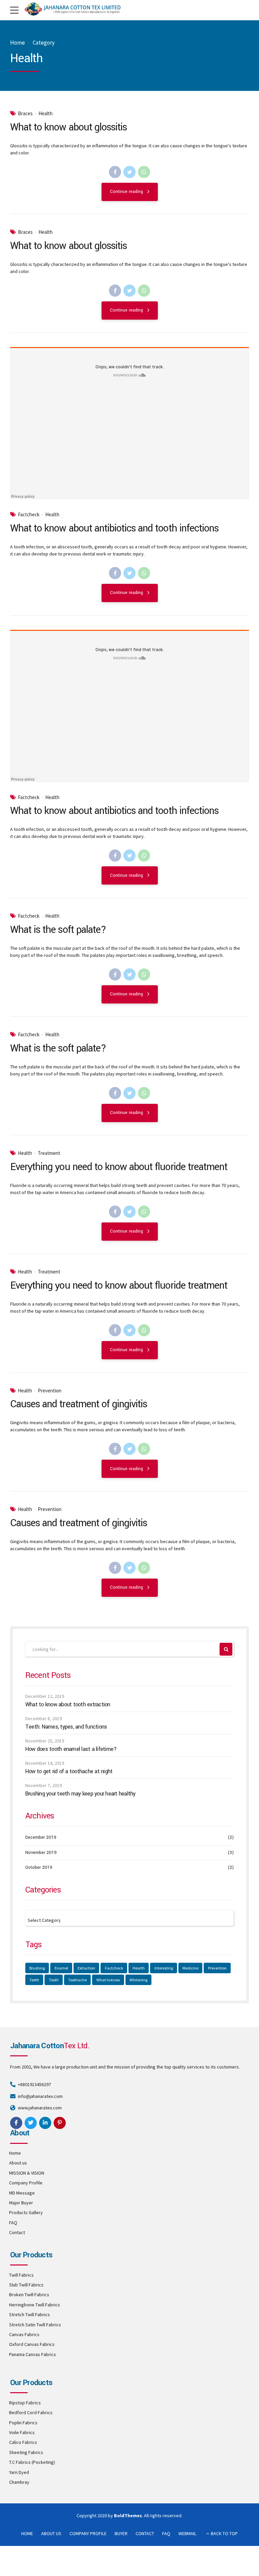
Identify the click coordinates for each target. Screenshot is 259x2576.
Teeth (34, 1980)
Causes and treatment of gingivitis (79, 1404)
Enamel (61, 1968)
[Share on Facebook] (115, 172)
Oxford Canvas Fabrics (32, 2344)
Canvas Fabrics (24, 2334)
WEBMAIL (187, 2533)
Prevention (50, 1391)
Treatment (49, 1153)
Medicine (190, 1968)
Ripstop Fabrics (25, 2403)
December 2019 (41, 1837)
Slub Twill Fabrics (26, 2285)
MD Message (22, 2193)
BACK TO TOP (224, 2533)
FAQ (13, 2223)
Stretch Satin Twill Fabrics (35, 2325)
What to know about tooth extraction (68, 1705)
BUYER (121, 2533)
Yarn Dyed (19, 2472)
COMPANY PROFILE (88, 2533)
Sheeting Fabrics (26, 2452)
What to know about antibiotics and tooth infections (114, 528)
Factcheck (29, 515)
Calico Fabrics (23, 2442)
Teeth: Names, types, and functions (66, 1727)
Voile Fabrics (22, 2432)
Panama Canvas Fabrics (33, 2354)
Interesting (164, 1968)
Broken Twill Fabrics (29, 2295)
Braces (25, 114)
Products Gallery (26, 2212)
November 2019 (41, 1853)
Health (46, 114)
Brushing (37, 1968)
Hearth (139, 1968)
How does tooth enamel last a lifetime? (71, 1749)
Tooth (54, 1980)
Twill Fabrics (21, 2275)
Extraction (86, 1968)
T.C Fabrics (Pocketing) (32, 2462)
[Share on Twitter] (129, 172)
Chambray (19, 2482)
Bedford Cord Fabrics (31, 2412)
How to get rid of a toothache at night (69, 1772)
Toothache (77, 1980)
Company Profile (26, 2183)
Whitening (138, 1980)
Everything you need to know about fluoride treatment (119, 1167)
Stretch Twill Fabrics (30, 2314)
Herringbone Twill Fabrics (35, 2305)
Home (18, 43)
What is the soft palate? (58, 930)
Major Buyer (21, 2203)
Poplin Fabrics (23, 2423)
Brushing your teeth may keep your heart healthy (80, 1794)
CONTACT (145, 2533)
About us (18, 2163)
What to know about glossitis (68, 127)
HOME (27, 2533)
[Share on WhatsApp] (144, 172)
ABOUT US (51, 2533)
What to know (108, 1980)
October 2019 (39, 1867)
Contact (17, 2232)
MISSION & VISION (27, 2173)
